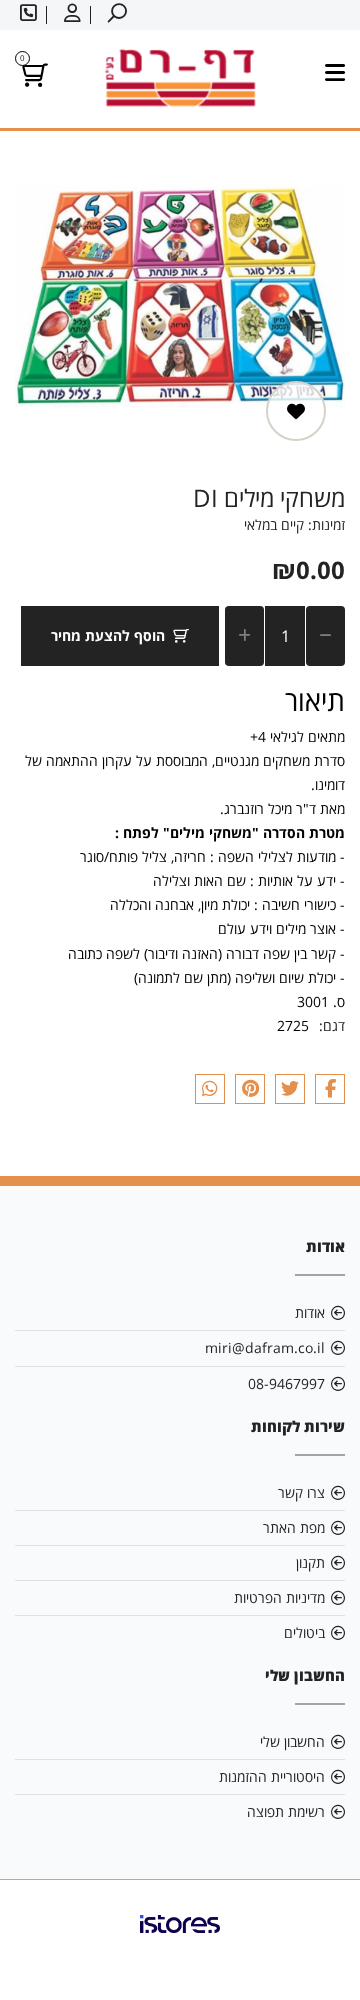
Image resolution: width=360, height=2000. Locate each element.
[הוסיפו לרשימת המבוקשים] (296, 411)
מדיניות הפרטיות (279, 1597)
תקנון (310, 1562)
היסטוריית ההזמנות (272, 1776)
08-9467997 (286, 1383)
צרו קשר (301, 1492)
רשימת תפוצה (286, 1811)
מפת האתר (294, 1527)
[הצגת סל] (31, 78)
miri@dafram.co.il (265, 1347)
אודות (310, 1312)
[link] (180, 1940)
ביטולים (304, 1632)
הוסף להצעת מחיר (108, 635)
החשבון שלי (292, 1741)
